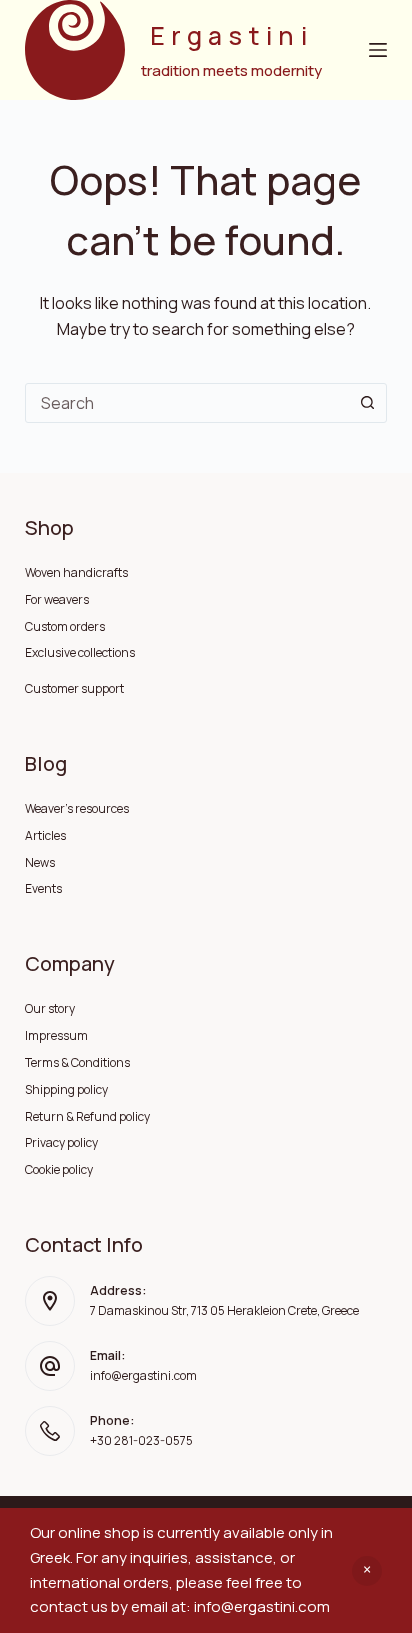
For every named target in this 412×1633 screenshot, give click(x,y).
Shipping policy (66, 1089)
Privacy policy (61, 1142)
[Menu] (378, 50)
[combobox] (187, 403)
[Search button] (367, 403)
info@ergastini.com (143, 1375)
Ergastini (231, 35)
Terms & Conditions (77, 1062)
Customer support (74, 688)
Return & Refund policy (87, 1116)
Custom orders (65, 626)
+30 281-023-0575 (141, 1440)
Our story (50, 1008)
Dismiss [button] (367, 1571)
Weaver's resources (77, 808)
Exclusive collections (80, 652)
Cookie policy (59, 1169)
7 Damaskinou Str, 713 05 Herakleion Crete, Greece (224, 1310)
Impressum (56, 1035)
